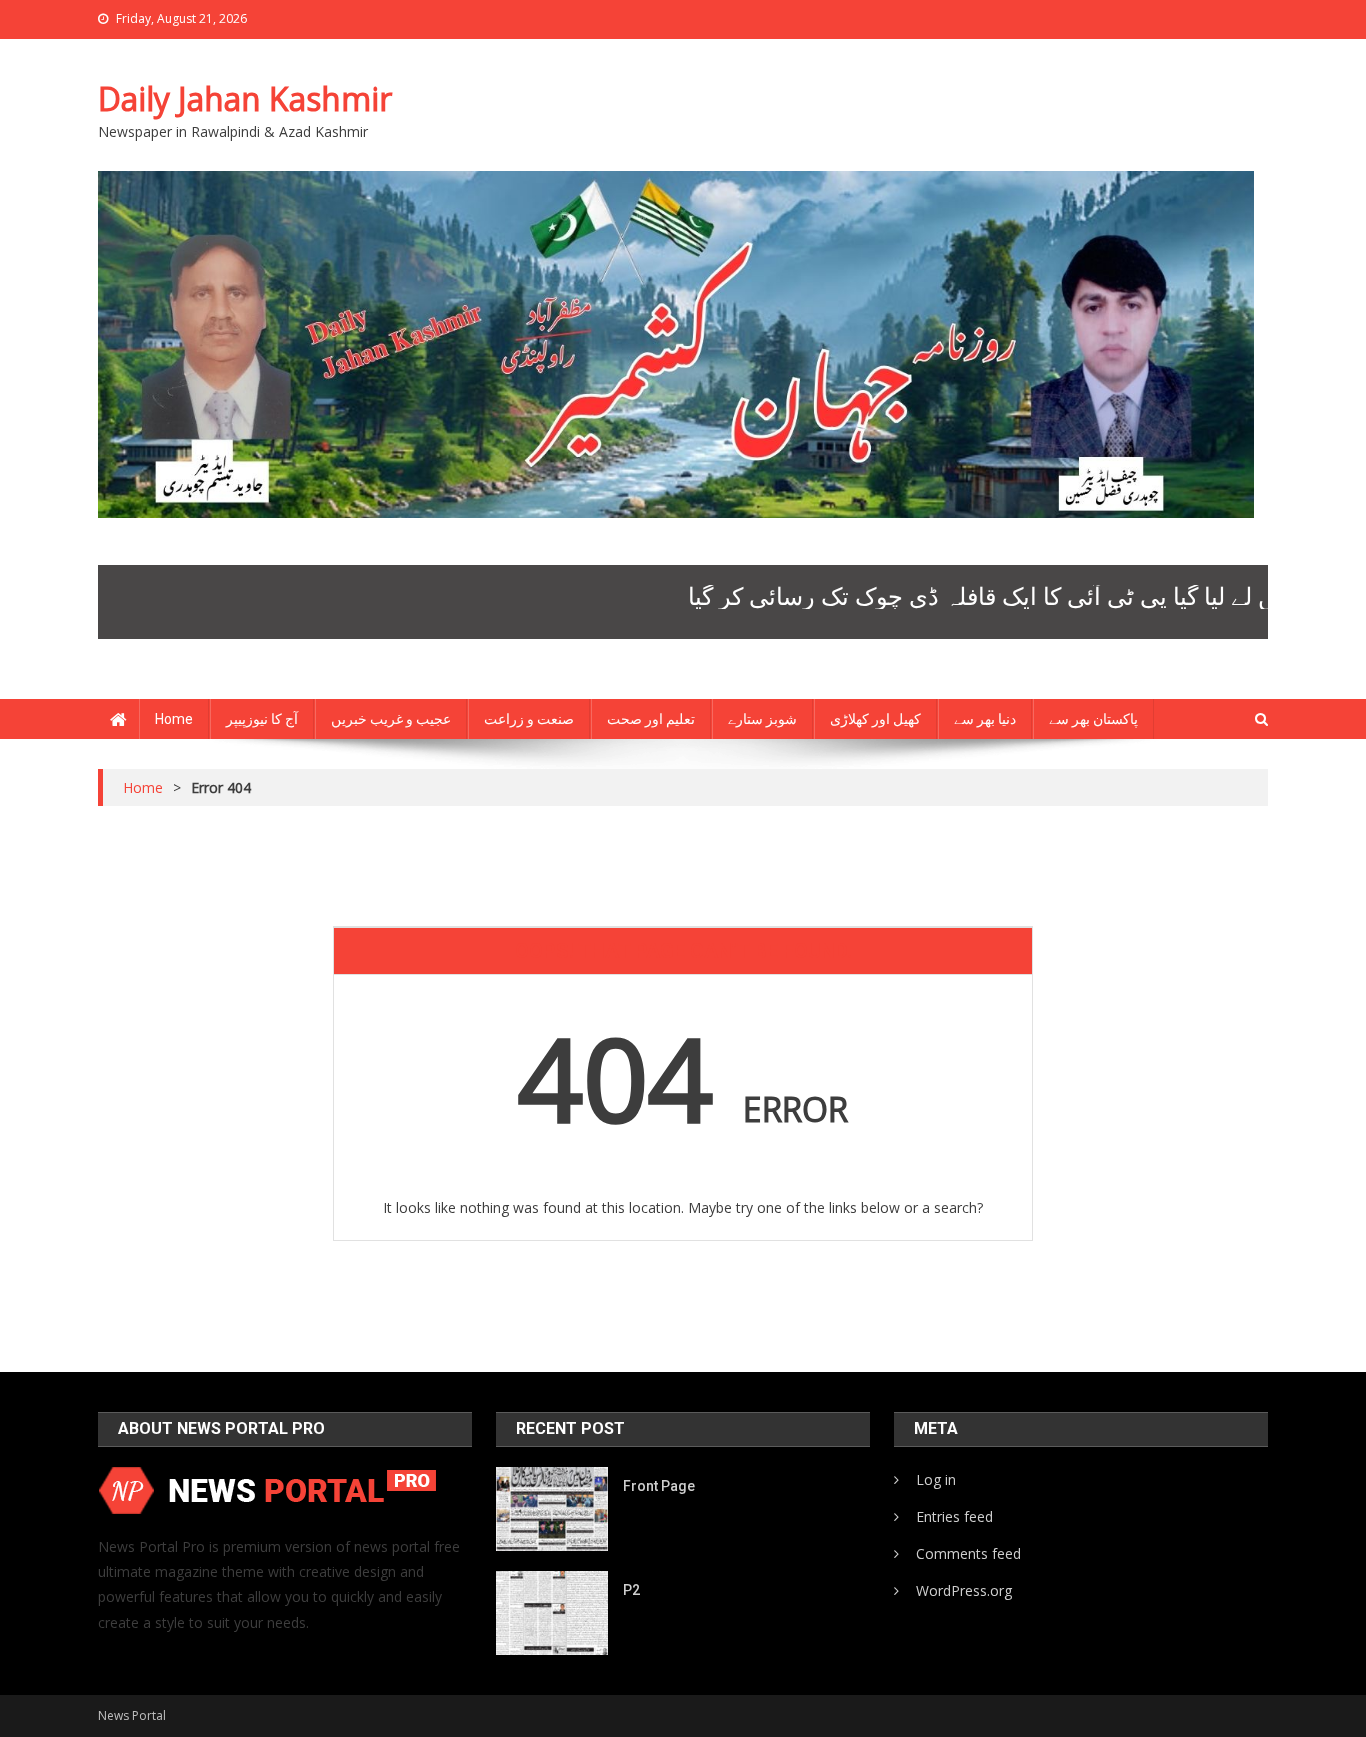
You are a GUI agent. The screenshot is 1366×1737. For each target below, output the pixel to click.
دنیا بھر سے (985, 719)
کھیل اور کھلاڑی (875, 719)
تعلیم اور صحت (651, 719)
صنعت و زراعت (529, 719)
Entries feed (954, 1516)
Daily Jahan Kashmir (245, 98)
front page (659, 1486)
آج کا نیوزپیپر (262, 719)
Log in (936, 1479)
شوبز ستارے (762, 719)
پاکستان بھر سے (1093, 719)
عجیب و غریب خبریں (391, 719)
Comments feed (968, 1553)
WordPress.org (964, 1590)
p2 (631, 1590)
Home (174, 719)
